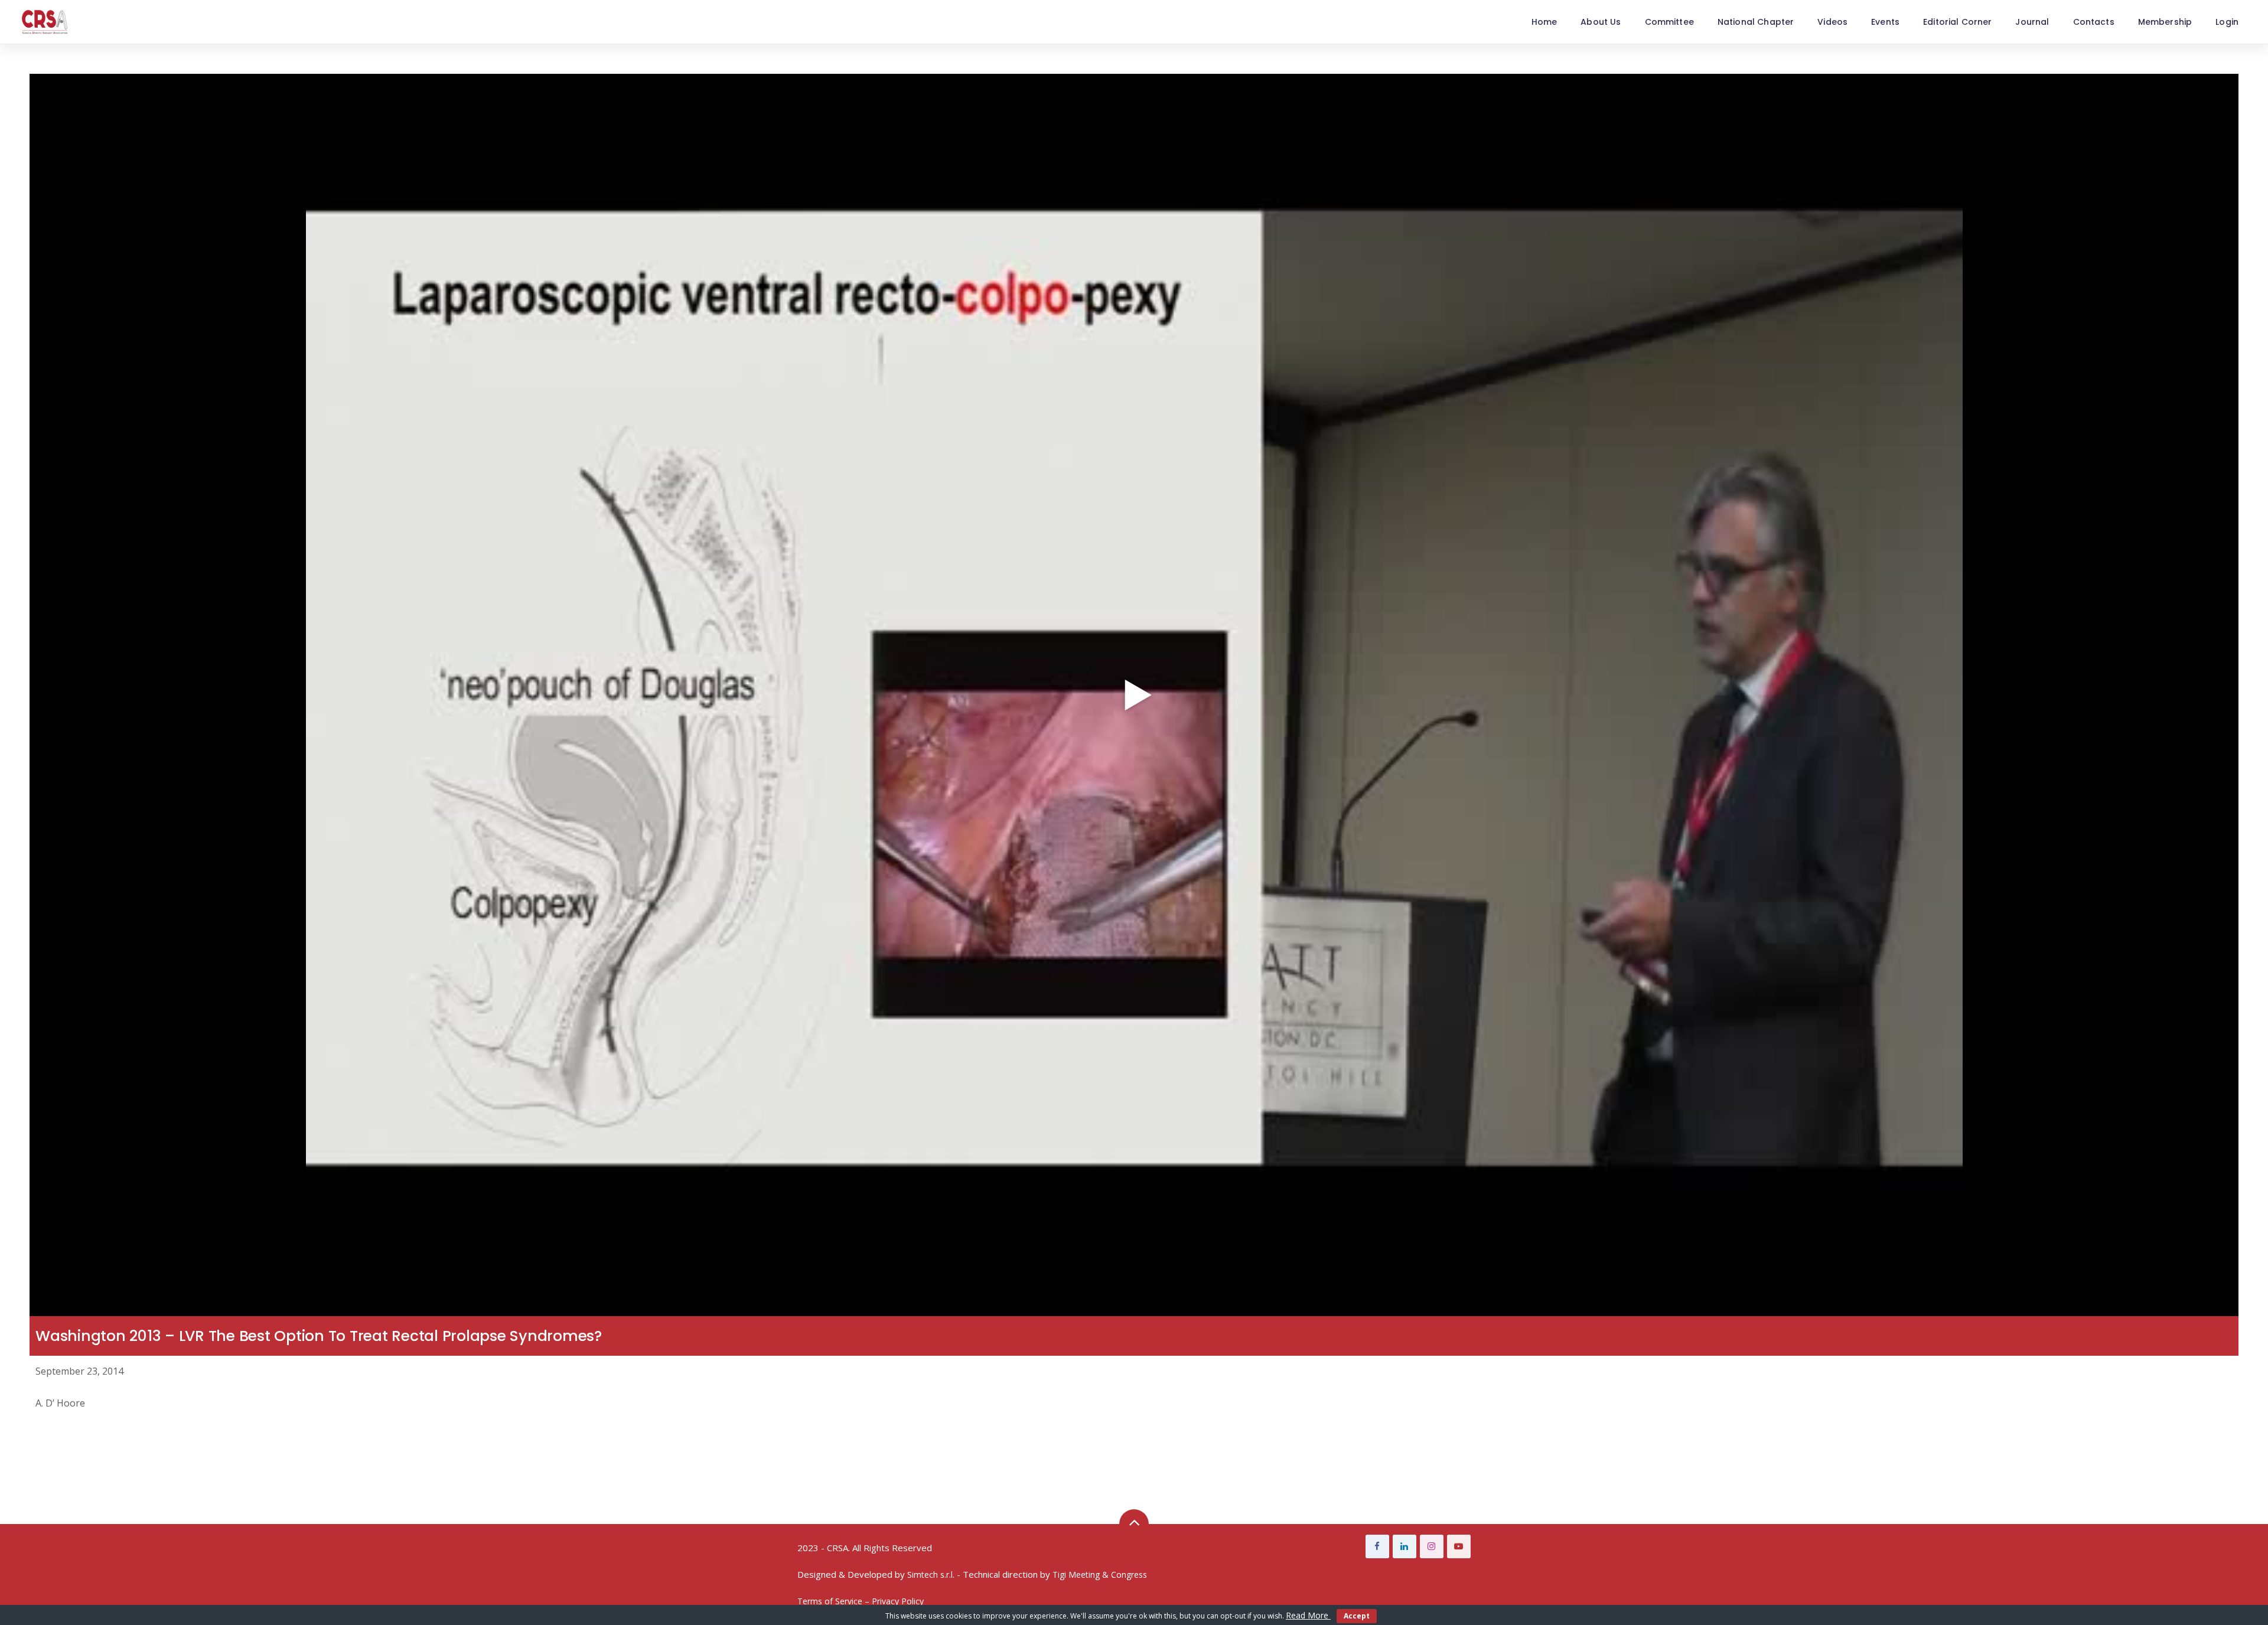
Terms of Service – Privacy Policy (861, 1601)
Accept (1357, 1616)
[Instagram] (1432, 1546)
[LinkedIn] (1405, 1546)
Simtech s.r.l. (931, 1575)
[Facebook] (1377, 1546)
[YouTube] (1459, 1546)
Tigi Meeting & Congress (1100, 1575)
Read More (1308, 1615)
